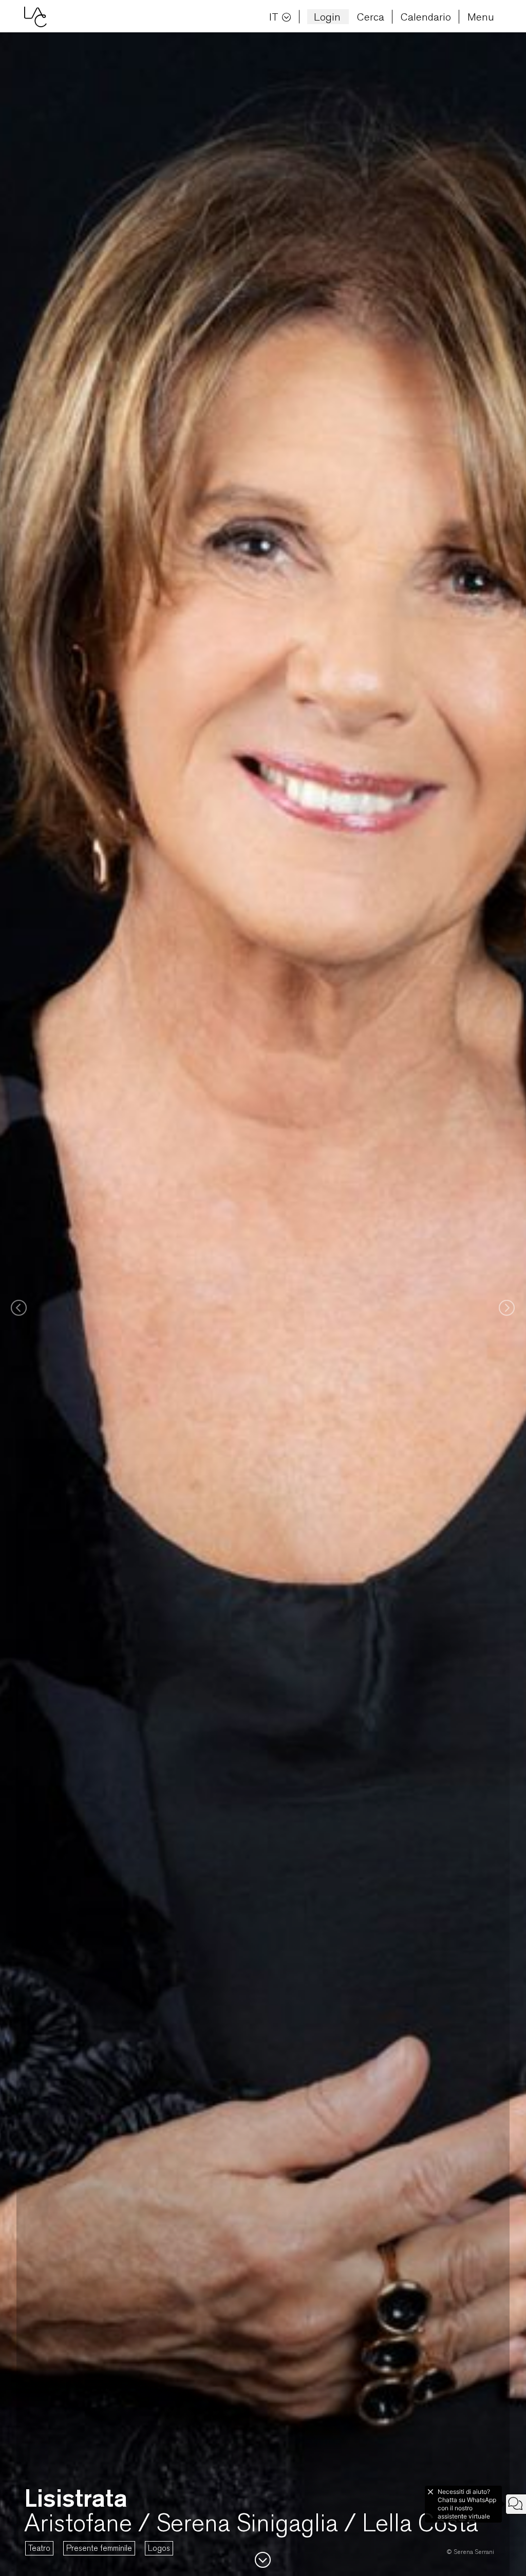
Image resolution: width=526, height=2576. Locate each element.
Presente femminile (99, 2548)
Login (327, 17)
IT (274, 17)
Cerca (371, 17)
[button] (16, 1304)
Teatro (39, 2548)
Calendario (426, 17)
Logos (159, 2548)
